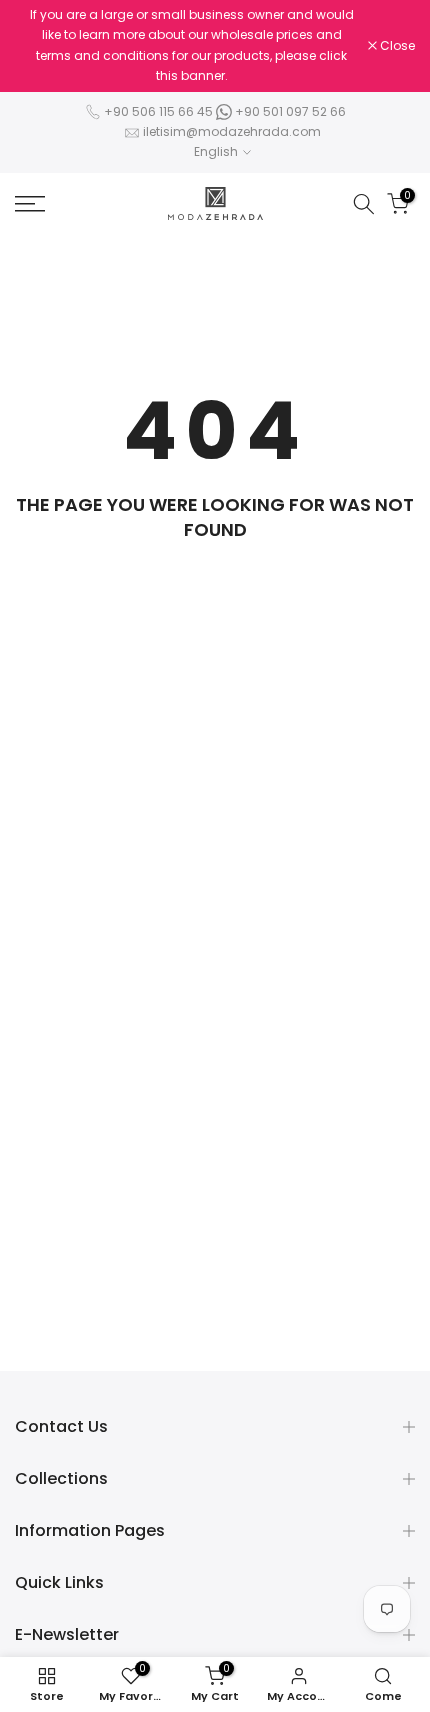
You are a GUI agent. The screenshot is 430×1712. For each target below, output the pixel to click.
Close (396, 46)
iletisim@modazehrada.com (232, 131)
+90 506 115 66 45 (158, 111)
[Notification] (191, 46)
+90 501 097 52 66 (289, 111)
